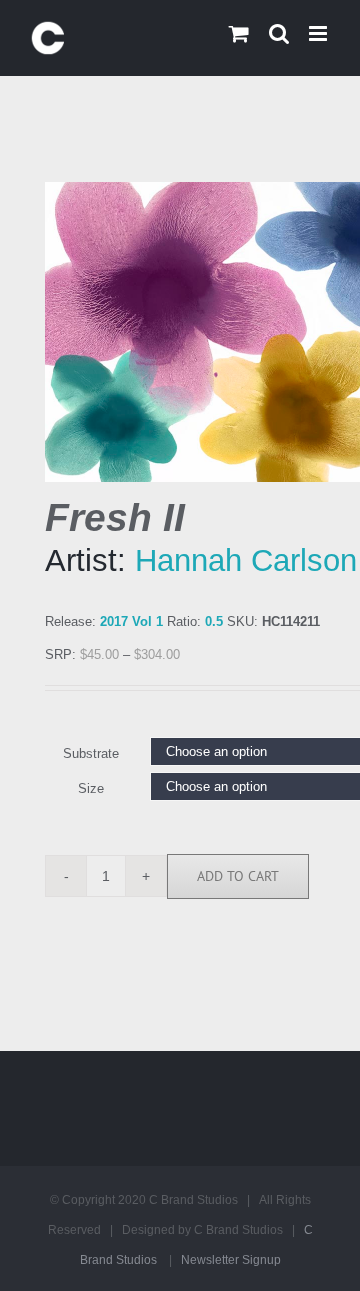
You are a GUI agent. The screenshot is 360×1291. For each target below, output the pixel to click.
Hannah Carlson (246, 560)
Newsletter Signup (231, 1260)
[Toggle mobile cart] (239, 33)
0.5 (214, 621)
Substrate (91, 753)
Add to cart (238, 876)
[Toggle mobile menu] (319, 33)
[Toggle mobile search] (279, 33)
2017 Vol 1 (131, 621)
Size (91, 788)
